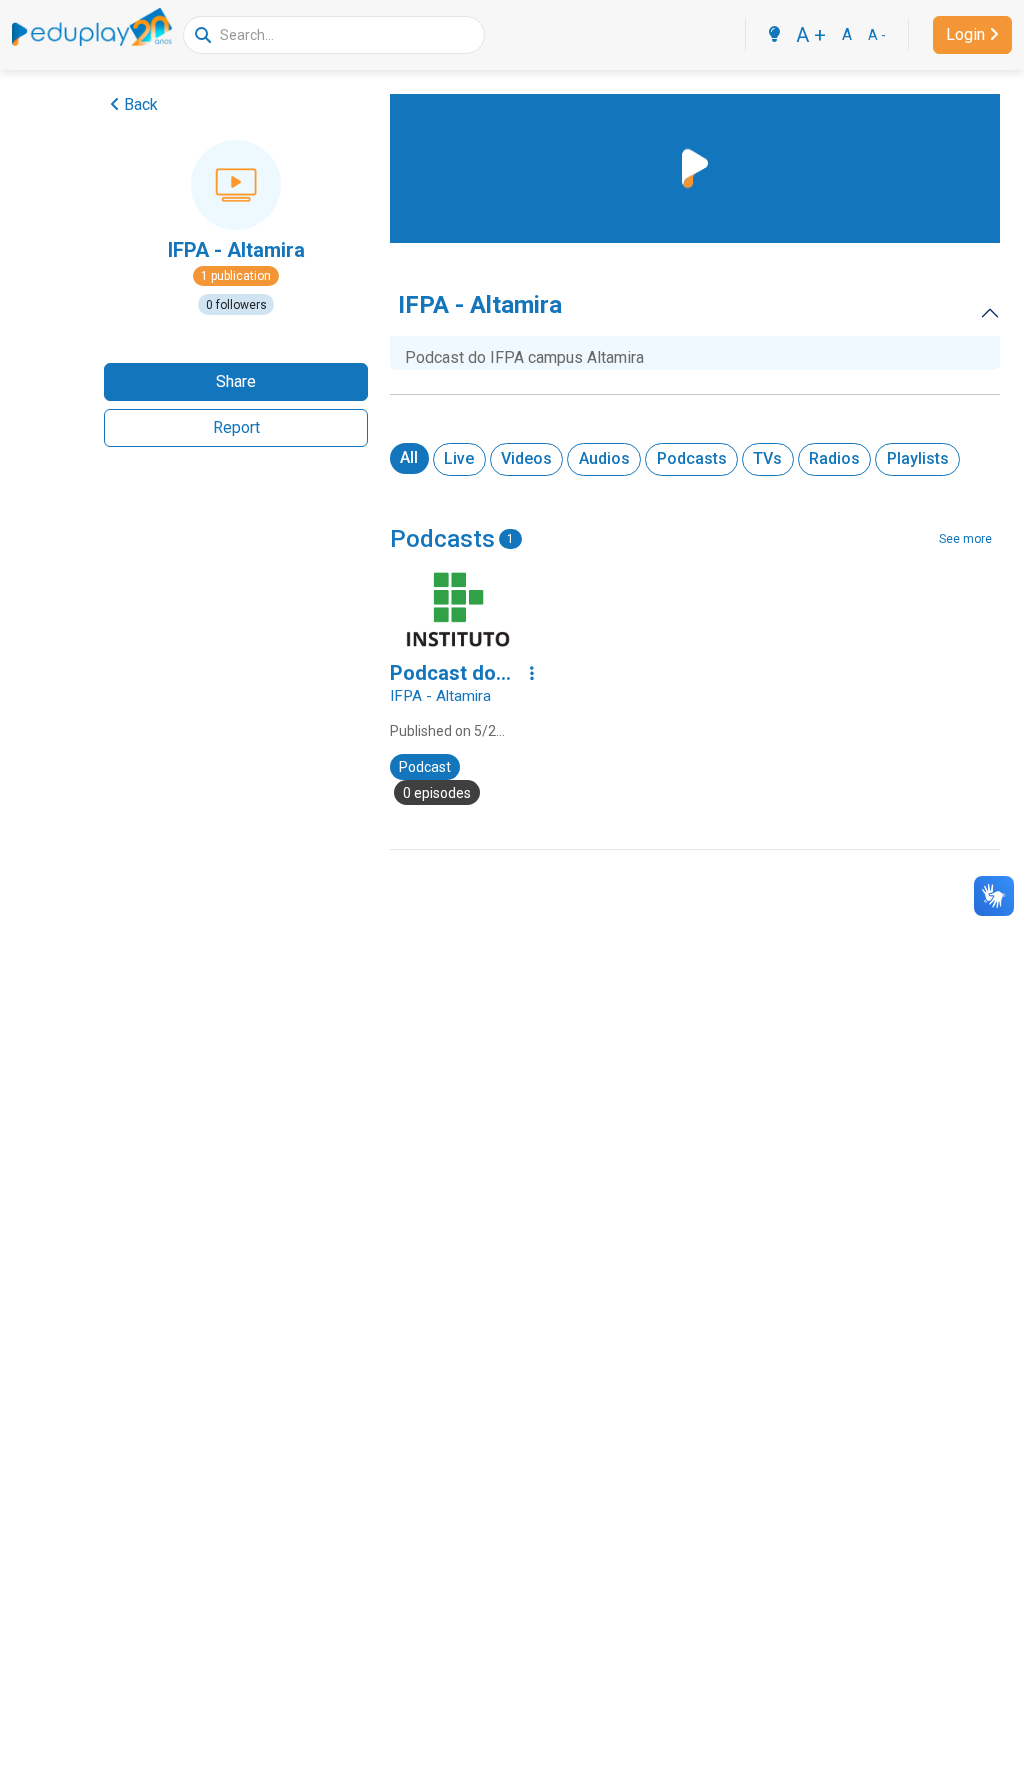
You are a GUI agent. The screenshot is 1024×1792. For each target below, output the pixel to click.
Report (236, 427)
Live (459, 458)
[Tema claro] (774, 35)
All (409, 457)
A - (877, 35)
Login (965, 34)
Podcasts (692, 458)
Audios (604, 458)
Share (236, 381)
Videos (526, 458)
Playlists (918, 458)
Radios (834, 458)
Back (141, 104)
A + (811, 35)
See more (965, 539)
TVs (767, 458)
